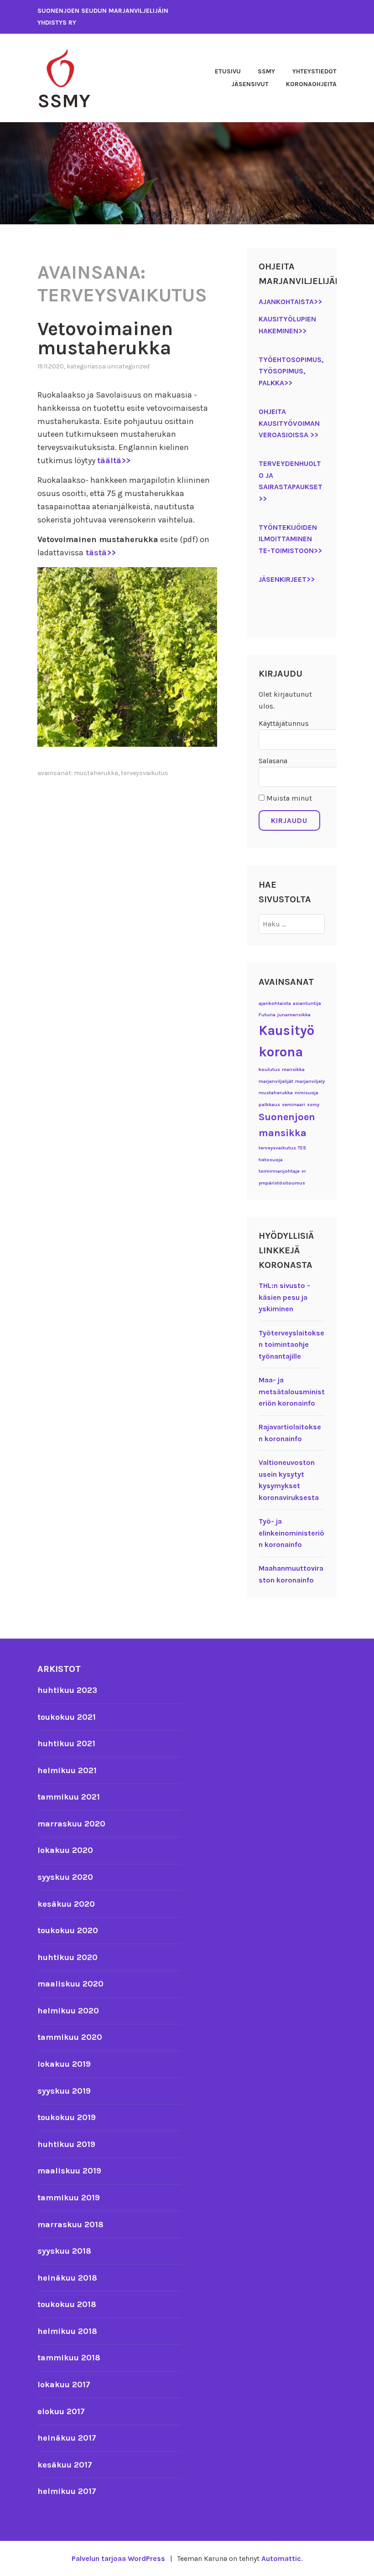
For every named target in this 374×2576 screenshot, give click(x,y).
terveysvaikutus (145, 773)
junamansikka (294, 1015)
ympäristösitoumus (282, 1183)
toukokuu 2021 (67, 1717)
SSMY (64, 101)
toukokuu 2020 (68, 1930)
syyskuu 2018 (64, 2251)
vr (304, 1171)
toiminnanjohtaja (279, 1171)
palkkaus (269, 1104)
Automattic (281, 2558)
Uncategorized (128, 366)
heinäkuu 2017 (67, 2438)
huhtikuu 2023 (67, 1690)
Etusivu (228, 71)
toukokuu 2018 (67, 2304)
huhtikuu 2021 (66, 1743)
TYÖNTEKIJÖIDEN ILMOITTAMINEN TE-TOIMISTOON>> (290, 539)
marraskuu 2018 (70, 2224)
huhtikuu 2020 (68, 1957)
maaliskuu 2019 (69, 2171)
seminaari (293, 1104)
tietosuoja (271, 1160)
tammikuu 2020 (70, 2037)
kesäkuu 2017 (65, 2465)
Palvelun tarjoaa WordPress (118, 2558)
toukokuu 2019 (67, 2117)
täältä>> (114, 460)
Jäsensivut (250, 84)
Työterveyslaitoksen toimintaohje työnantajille (291, 1345)
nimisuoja (306, 1093)
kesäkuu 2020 (66, 1904)
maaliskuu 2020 (70, 1984)
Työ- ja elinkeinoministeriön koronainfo (291, 1533)
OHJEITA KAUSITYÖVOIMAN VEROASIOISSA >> (289, 423)
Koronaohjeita (311, 84)
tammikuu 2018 (69, 2358)
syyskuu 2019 (64, 2091)
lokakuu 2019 (64, 2064)
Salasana (273, 761)
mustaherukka (96, 773)
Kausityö (286, 1030)
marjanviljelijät (276, 1081)
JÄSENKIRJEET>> (287, 579)
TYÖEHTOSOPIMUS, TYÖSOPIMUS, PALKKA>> (291, 371)
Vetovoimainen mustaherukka (105, 338)
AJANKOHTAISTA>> (290, 302)
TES (302, 1148)
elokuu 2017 (61, 2411)
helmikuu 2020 (68, 2011)
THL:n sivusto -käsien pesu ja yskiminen (284, 1297)
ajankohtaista (275, 1003)
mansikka (293, 1069)
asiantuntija (307, 1003)
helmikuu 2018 (67, 2331)
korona (281, 1052)
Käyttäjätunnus (284, 723)
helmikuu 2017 (67, 2491)
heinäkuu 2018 (67, 2278)
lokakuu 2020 (65, 1850)
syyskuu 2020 (65, 1877)
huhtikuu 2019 (66, 2144)
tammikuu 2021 (69, 1797)
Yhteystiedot (314, 71)
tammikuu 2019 (69, 2198)
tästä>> (100, 553)
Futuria (267, 1015)
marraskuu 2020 (71, 1824)
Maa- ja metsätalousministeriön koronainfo (292, 1391)
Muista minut (288, 798)
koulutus (269, 1069)
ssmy (313, 1104)
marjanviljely (310, 1081)
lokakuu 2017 (64, 2385)
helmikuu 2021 (67, 1770)
